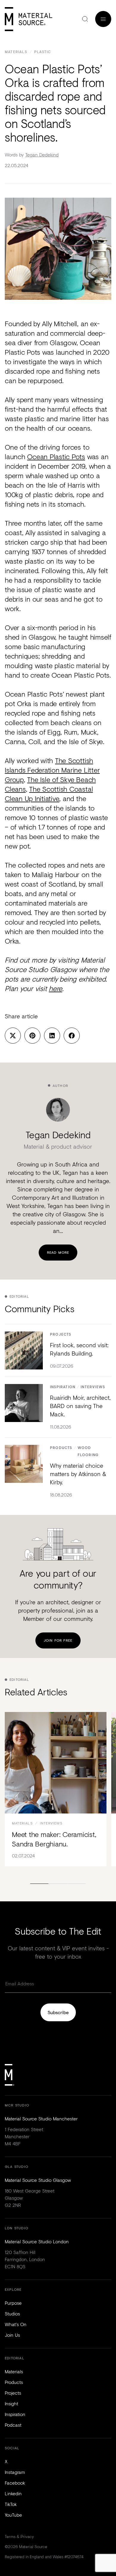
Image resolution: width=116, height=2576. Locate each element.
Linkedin (13, 2493)
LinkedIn (52, 1036)
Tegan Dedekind (42, 154)
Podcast (13, 2425)
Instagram (15, 2472)
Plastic (43, 52)
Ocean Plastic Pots (56, 456)
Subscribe (58, 2012)
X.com (13, 1036)
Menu (103, 19)
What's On (16, 2324)
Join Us (12, 2335)
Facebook (72, 1036)
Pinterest (32, 1036)
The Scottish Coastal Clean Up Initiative (49, 794)
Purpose (13, 2303)
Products (61, 1448)
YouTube (13, 2515)
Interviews (93, 1387)
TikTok (11, 2504)
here (55, 988)
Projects (61, 1335)
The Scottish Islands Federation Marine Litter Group (52, 770)
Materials (16, 52)
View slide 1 (40, 1884)
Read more (58, 1252)
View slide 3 (76, 1884)
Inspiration (63, 1387)
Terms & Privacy (19, 2536)
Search (85, 19)
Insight (11, 2403)
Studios (12, 2313)
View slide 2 (58, 1884)
